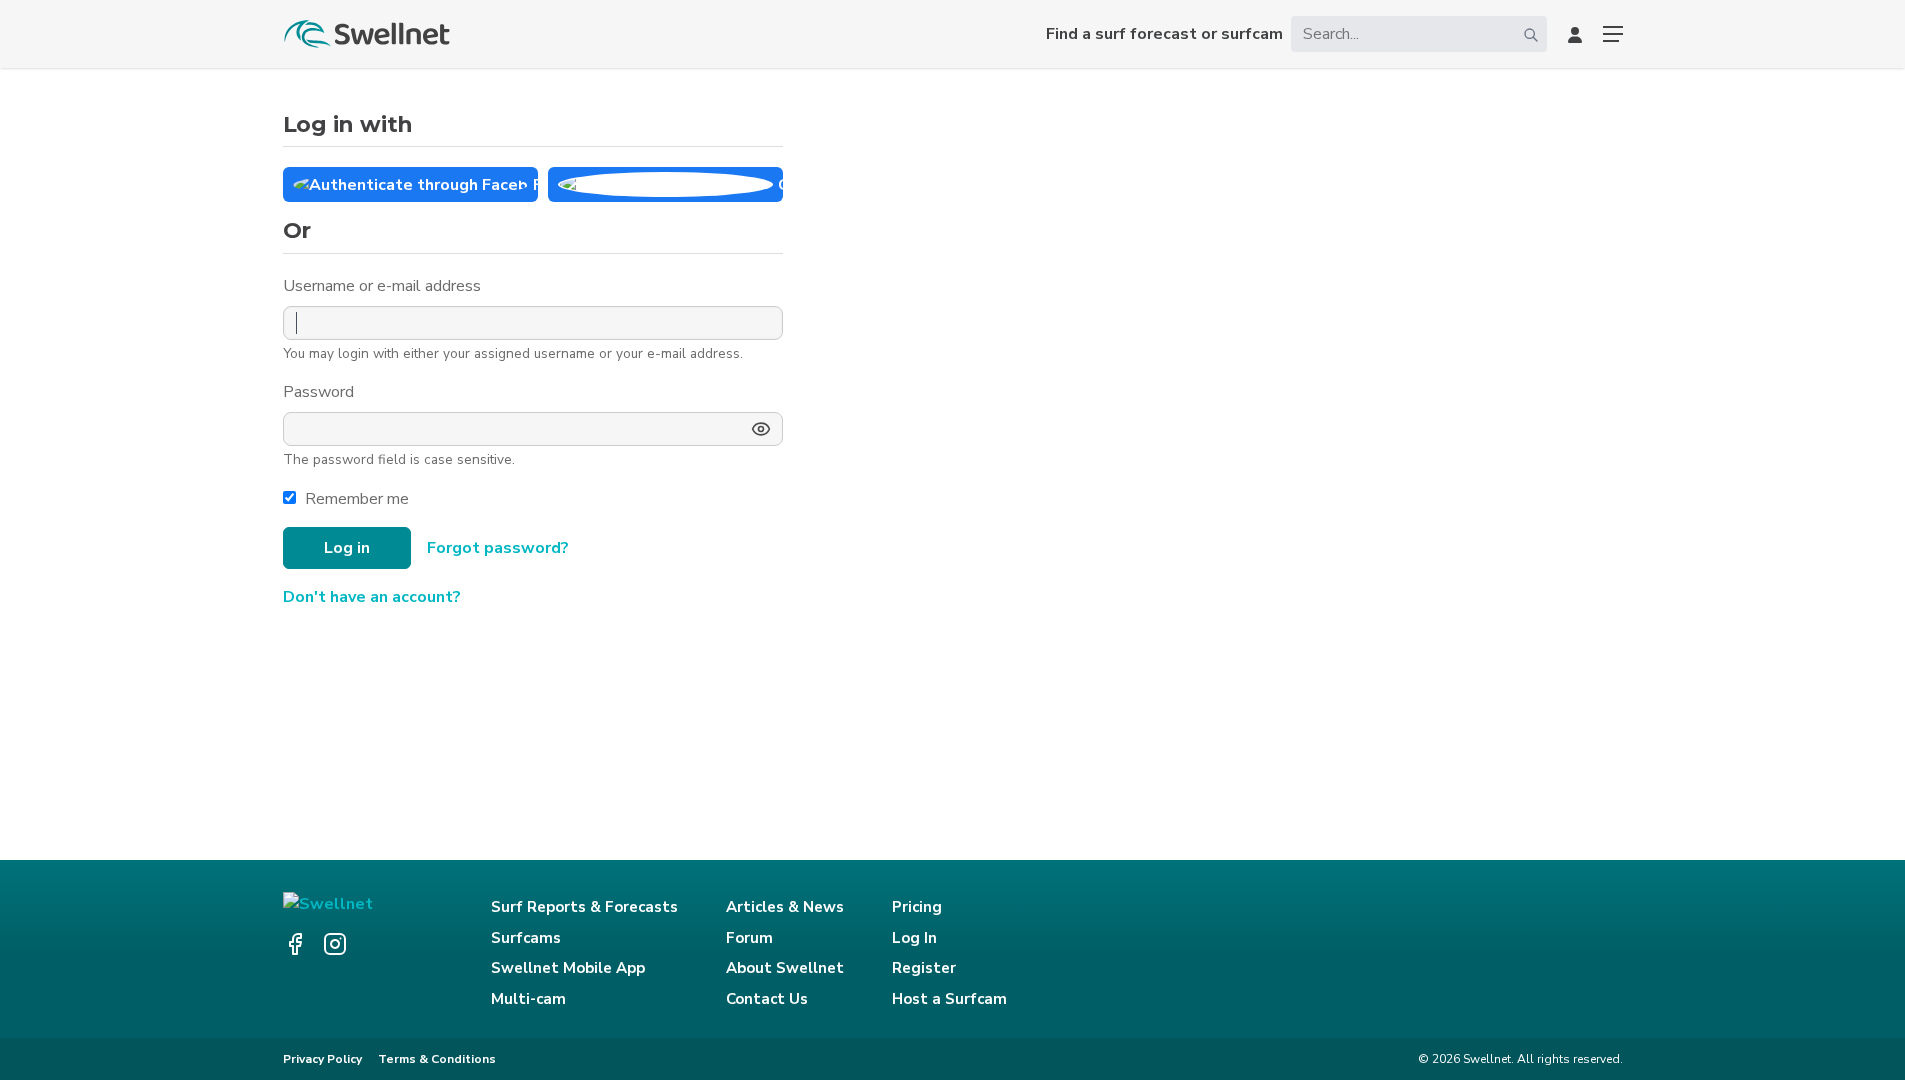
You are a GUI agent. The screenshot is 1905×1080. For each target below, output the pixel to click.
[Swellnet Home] (368, 34)
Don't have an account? (372, 597)
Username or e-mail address (384, 286)
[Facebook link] (295, 944)
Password (320, 392)
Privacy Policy (322, 1059)
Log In (914, 938)
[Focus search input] (1531, 34)
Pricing (917, 907)
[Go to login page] (1575, 34)
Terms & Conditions (437, 1059)
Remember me (357, 499)
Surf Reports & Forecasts (584, 907)
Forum (749, 938)
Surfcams (526, 938)
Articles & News (785, 907)
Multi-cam (528, 999)
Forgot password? (498, 548)
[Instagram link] (335, 944)
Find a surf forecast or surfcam (1164, 34)
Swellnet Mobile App (568, 968)
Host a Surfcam (949, 999)
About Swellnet (785, 968)
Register (924, 968)
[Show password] (761, 429)
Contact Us (767, 999)
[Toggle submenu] (1613, 34)
